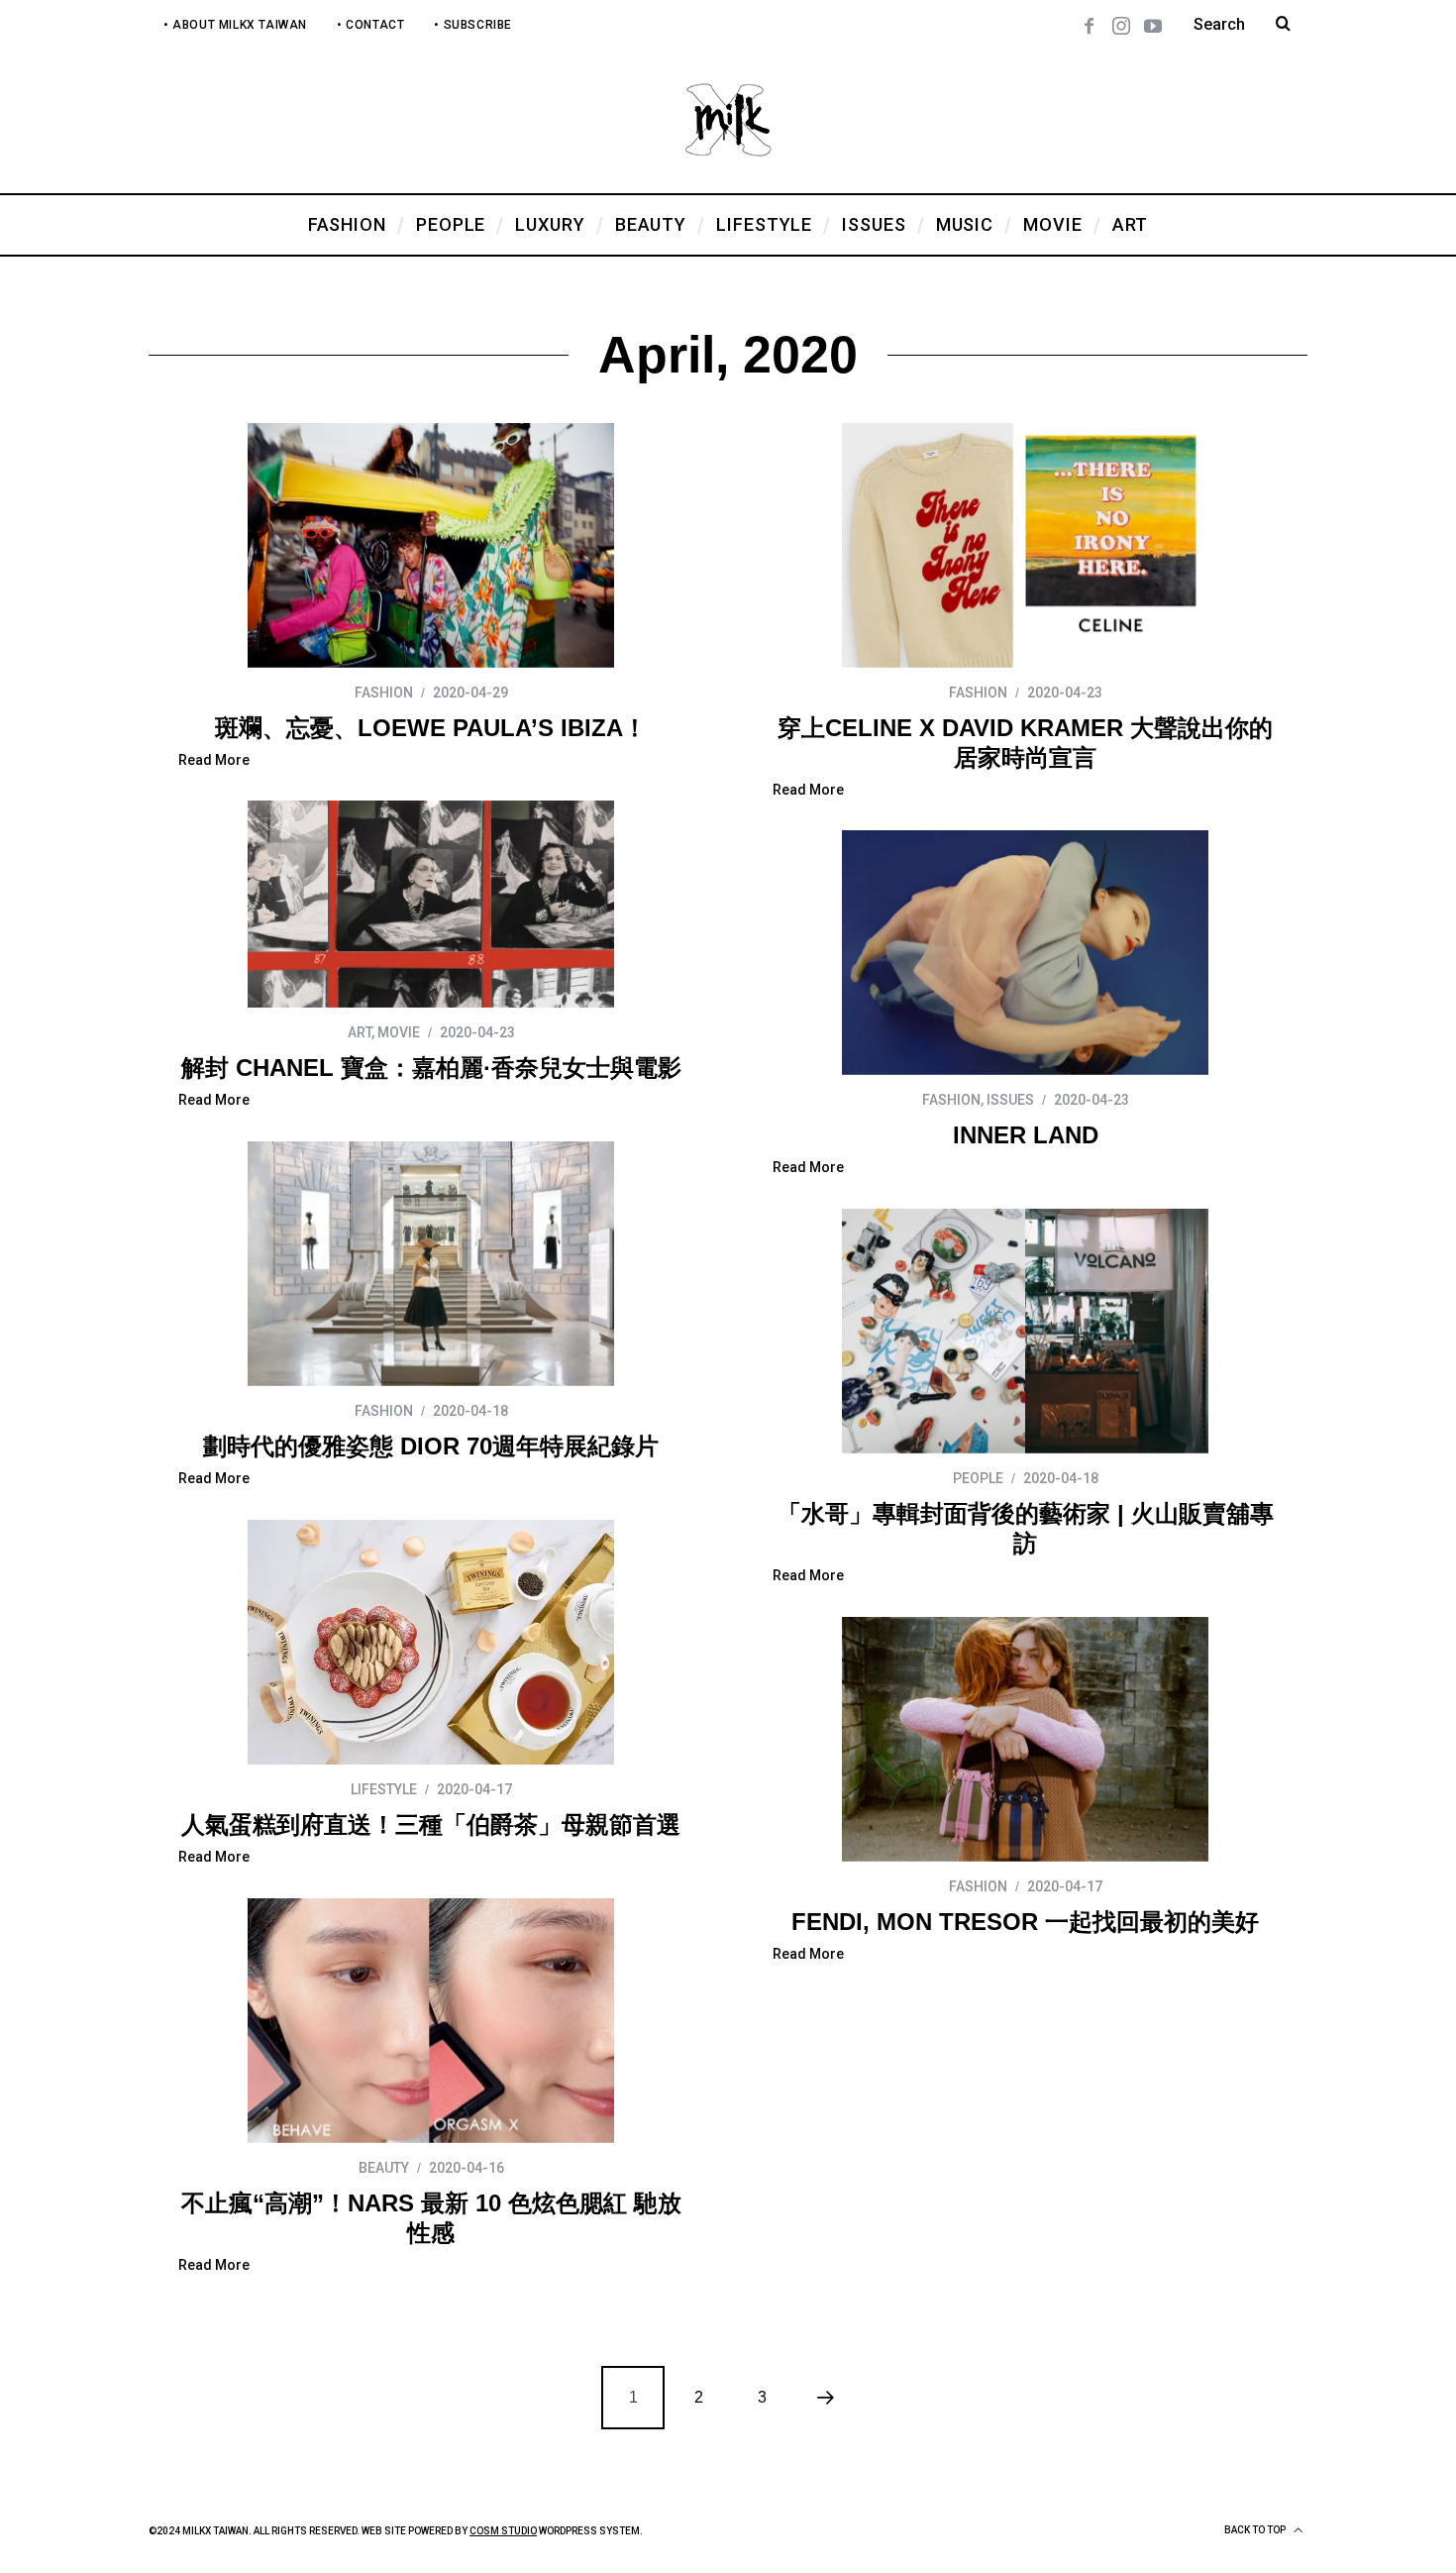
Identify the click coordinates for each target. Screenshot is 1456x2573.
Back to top (1256, 2530)
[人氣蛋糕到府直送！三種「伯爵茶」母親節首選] (431, 1642)
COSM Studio (503, 2531)
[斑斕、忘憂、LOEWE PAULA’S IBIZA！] (431, 545)
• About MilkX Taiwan (235, 25)
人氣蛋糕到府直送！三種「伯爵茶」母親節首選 (431, 1824)
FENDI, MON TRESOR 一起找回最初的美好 (1025, 1922)
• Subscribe (473, 25)
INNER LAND (1026, 1135)
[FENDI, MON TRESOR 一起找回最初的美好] (1025, 1739)
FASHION (384, 693)
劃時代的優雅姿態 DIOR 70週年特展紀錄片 (431, 1446)
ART (360, 1032)
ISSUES (1010, 1100)
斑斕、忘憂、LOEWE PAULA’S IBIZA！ (431, 728)
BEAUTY (384, 2168)
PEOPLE (978, 1478)
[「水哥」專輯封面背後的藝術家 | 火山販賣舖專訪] (1025, 1331)
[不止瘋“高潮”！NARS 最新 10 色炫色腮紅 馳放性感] (431, 2021)
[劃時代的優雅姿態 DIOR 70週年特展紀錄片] (431, 1264)
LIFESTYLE (384, 1789)
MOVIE (399, 1032)
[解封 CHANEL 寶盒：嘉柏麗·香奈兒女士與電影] (431, 904)
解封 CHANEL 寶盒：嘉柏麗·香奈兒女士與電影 (431, 1068)
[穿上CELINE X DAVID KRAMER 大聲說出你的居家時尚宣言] (1025, 545)
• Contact (370, 25)
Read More (214, 760)
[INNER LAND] (1025, 953)
